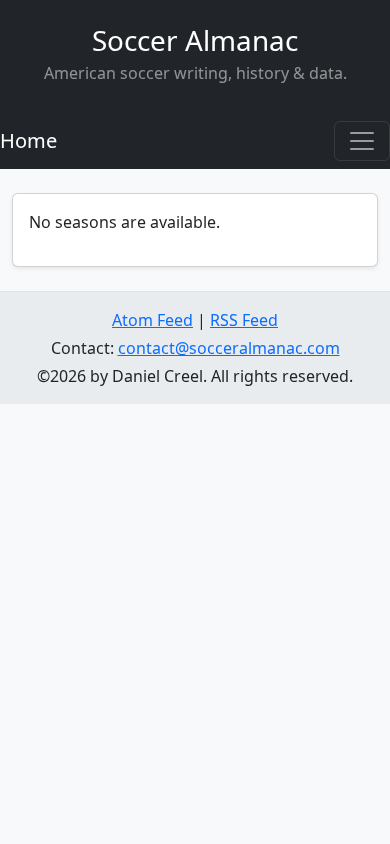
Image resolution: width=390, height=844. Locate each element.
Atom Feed (152, 320)
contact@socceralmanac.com (229, 348)
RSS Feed (244, 320)
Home (28, 140)
